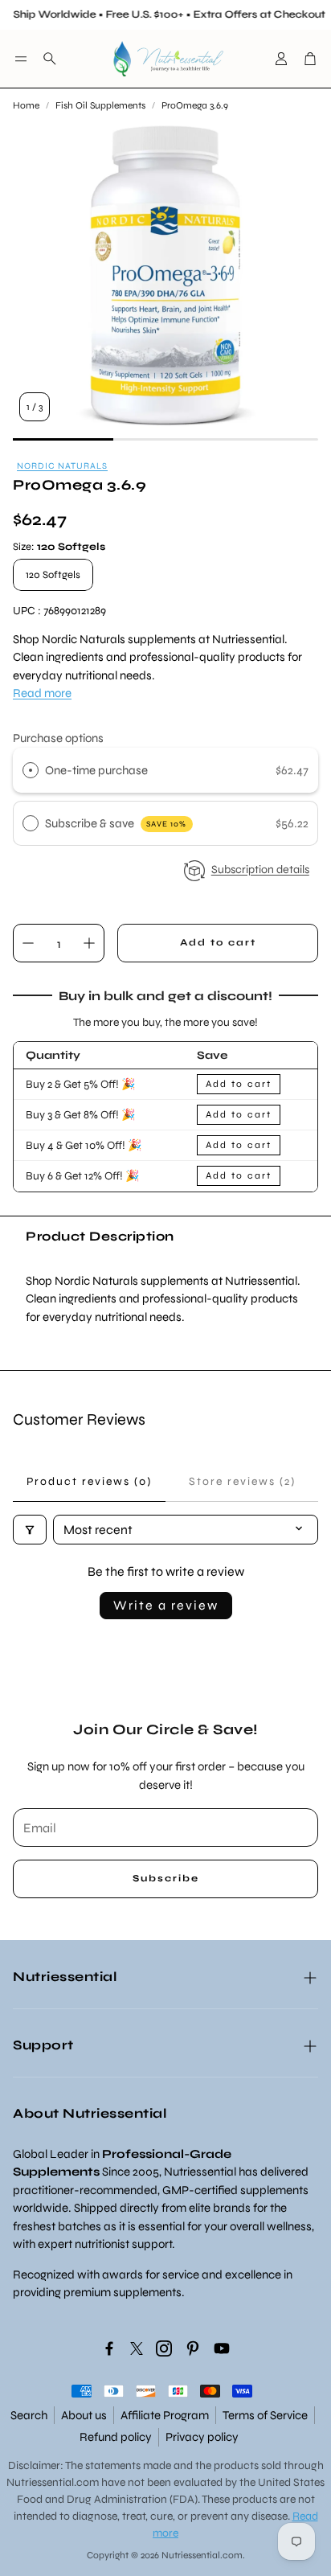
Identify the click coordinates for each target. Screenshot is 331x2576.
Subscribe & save (116, 823)
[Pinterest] (193, 2348)
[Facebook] (109, 2348)
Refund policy (116, 2437)
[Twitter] (137, 2348)
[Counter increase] (89, 943)
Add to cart (239, 1084)
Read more (42, 693)
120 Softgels (53, 575)
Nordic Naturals (62, 466)
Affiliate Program (165, 2415)
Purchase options (58, 738)
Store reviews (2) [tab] (242, 1481)
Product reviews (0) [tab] (89, 1481)
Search (29, 2415)
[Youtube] (222, 2348)
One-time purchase (96, 770)
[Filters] (30, 1530)
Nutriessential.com (53, 2482)
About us (84, 2415)
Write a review (166, 1605)
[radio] (31, 770)
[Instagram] (164, 2348)
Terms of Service (265, 2415)
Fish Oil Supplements (100, 105)
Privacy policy (202, 2437)
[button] (21, 59)
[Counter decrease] (28, 943)
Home (26, 105)
